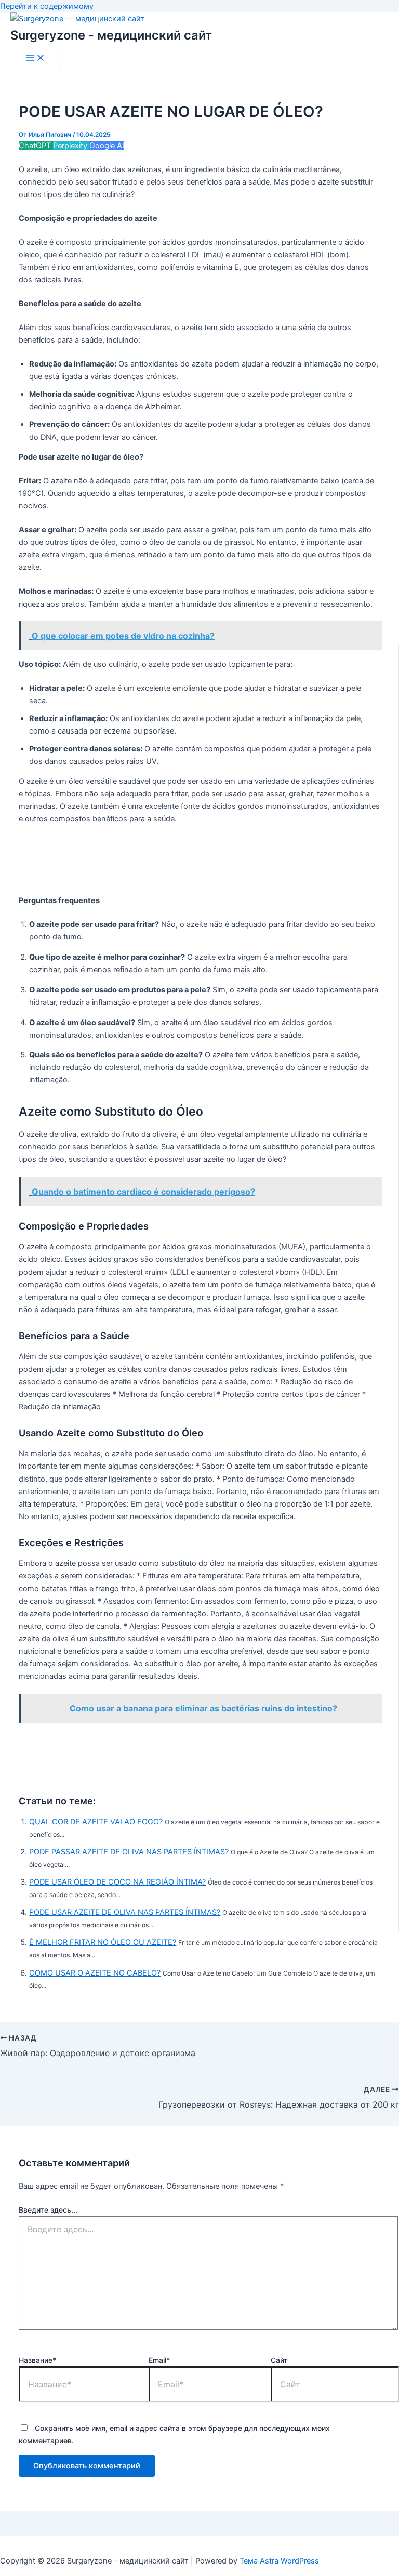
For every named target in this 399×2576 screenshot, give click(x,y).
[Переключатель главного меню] (35, 58)
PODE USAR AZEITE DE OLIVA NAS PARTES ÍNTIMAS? (125, 1912)
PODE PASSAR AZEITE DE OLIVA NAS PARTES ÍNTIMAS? (129, 1852)
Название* (37, 2360)
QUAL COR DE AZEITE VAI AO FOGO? (96, 1822)
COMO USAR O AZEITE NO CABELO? (95, 1973)
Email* (159, 2360)
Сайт (279, 2360)
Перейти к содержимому (47, 6)
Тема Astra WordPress (279, 2561)
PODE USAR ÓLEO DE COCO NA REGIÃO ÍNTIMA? (117, 1882)
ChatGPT (36, 146)
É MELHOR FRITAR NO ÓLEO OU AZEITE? (103, 1942)
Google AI (107, 146)
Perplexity (71, 146)
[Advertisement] (208, 860)
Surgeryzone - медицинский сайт (111, 35)
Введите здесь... (48, 2210)
